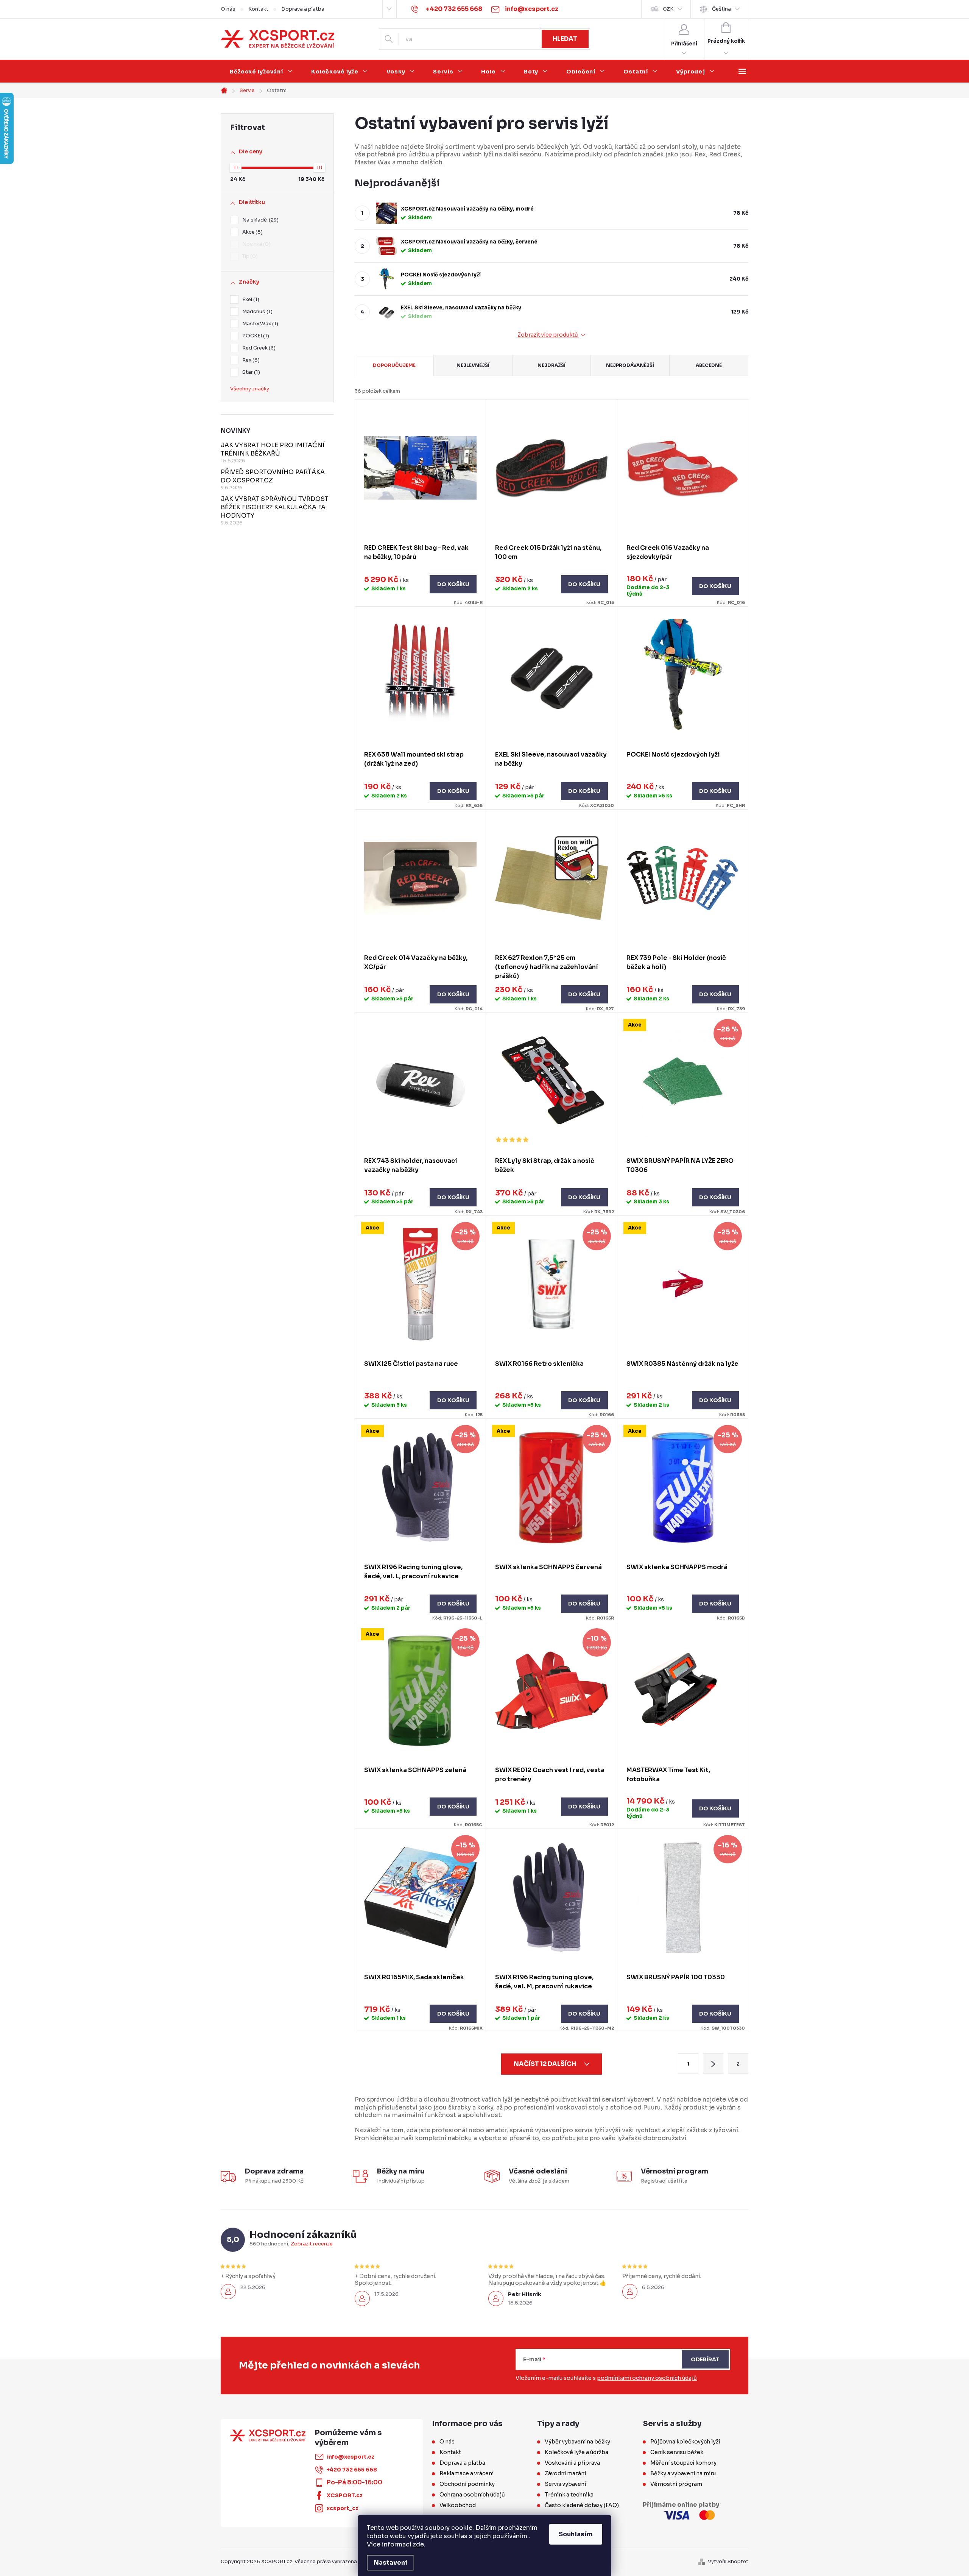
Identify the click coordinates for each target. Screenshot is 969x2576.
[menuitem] (261, 72)
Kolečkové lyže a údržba (576, 2452)
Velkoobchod (458, 2505)
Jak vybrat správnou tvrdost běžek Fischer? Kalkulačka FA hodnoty (275, 507)
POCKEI (255, 336)
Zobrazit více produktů (548, 335)
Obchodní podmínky (467, 2484)
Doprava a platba (303, 9)
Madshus (256, 311)
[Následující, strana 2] (713, 2064)
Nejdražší (551, 365)
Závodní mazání (565, 2473)
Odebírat (705, 2359)
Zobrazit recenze (312, 2244)
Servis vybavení (565, 2484)
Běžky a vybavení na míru (683, 2473)
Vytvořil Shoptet (728, 2561)
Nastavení (390, 2563)
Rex (250, 360)
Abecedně (709, 365)
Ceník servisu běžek (677, 2452)
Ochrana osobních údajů (472, 2495)
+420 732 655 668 (352, 2470)
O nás (228, 9)
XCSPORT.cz (345, 2495)
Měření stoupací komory (683, 2463)
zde (418, 2544)
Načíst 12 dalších (545, 2064)
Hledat (565, 39)
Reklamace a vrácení (467, 2473)
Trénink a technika (569, 2495)
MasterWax (259, 324)
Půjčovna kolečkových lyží (685, 2442)
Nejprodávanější (630, 365)
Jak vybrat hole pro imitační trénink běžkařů (273, 449)
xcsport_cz (343, 2508)
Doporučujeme (394, 365)
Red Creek (258, 348)
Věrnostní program (676, 2484)
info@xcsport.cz (351, 2457)
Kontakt (258, 9)
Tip (249, 256)
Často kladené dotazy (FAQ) (582, 2505)
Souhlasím (576, 2534)
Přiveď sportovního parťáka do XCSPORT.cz (273, 476)
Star (250, 372)
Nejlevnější (473, 365)
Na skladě (259, 220)
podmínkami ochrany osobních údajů (647, 2378)
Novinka (255, 244)
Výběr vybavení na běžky (577, 2442)
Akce (252, 232)
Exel (250, 299)
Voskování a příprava (572, 2463)
